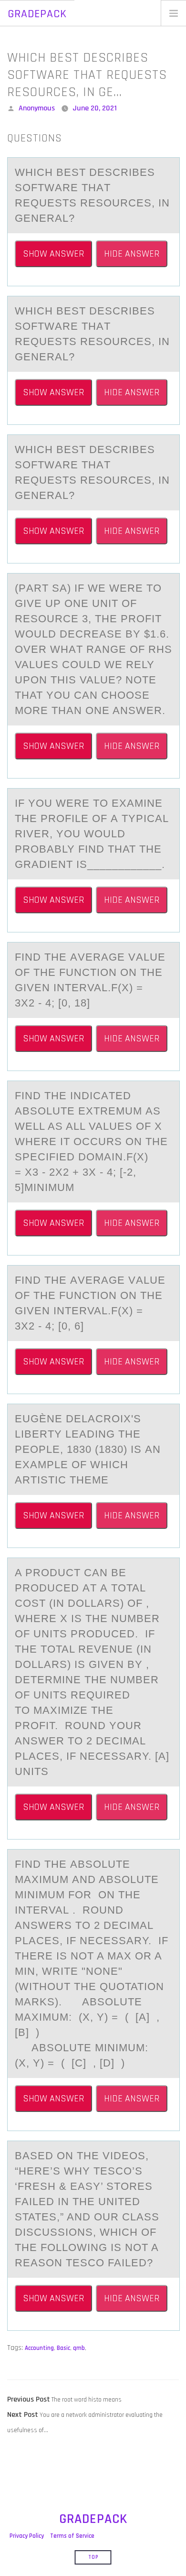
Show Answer (53, 254)
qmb (79, 2348)
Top (93, 2557)
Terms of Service (72, 2536)
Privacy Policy (27, 2536)
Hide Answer (132, 254)
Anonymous (37, 108)
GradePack (37, 14)
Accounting (39, 2348)
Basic (63, 2348)
